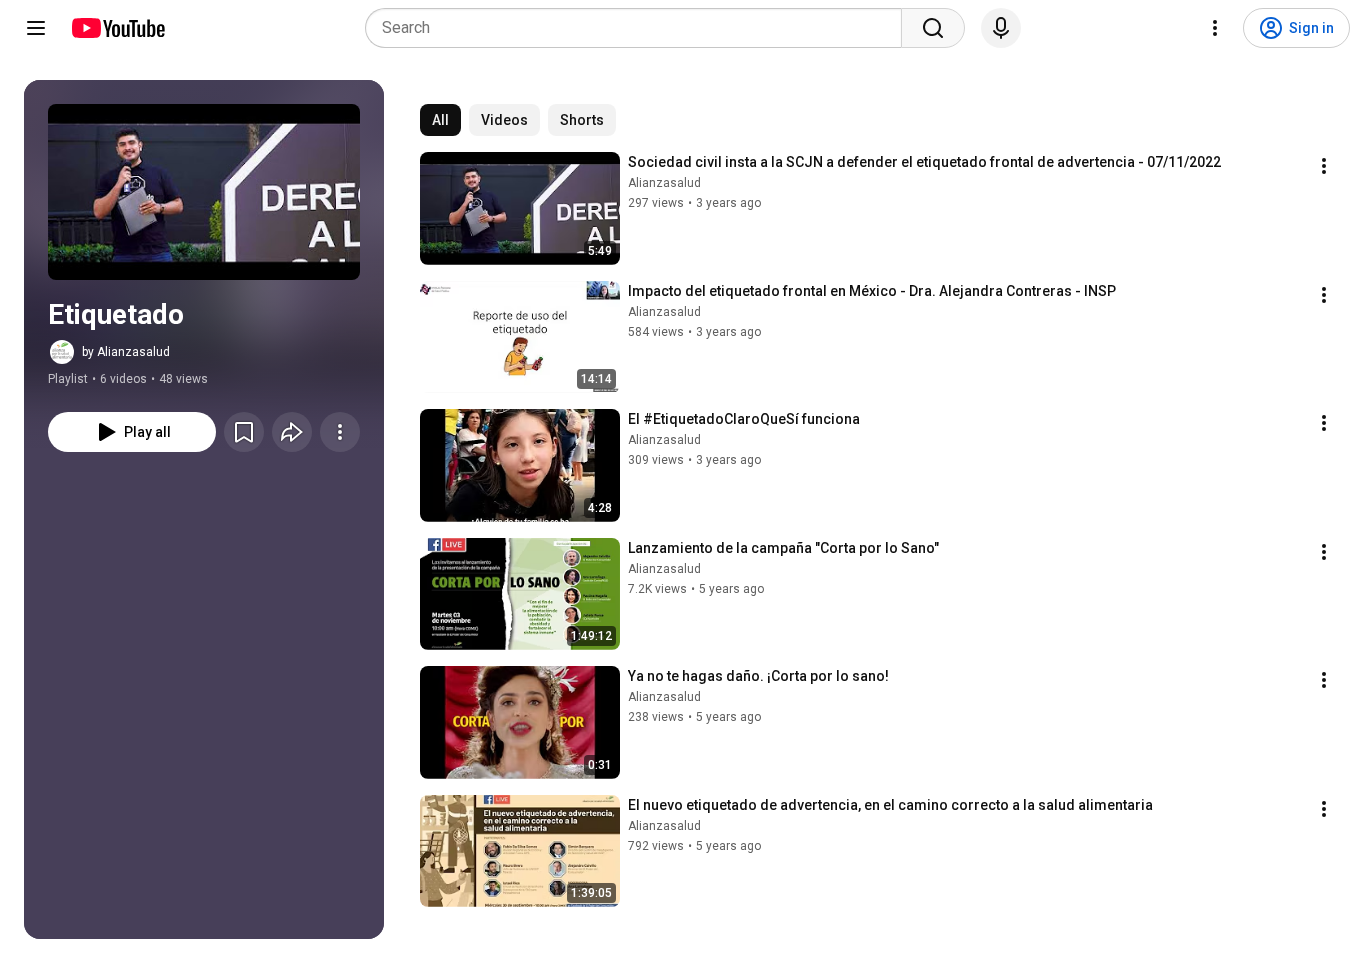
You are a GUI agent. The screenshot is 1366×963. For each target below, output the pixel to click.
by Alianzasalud (126, 352)
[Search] (933, 28)
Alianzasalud (664, 183)
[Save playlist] (244, 432)
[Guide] (36, 28)
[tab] (440, 120)
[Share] (292, 432)
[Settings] (1215, 28)
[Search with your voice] (1001, 28)
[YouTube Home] (117, 28)
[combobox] (639, 28)
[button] (204, 192)
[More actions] (340, 432)
